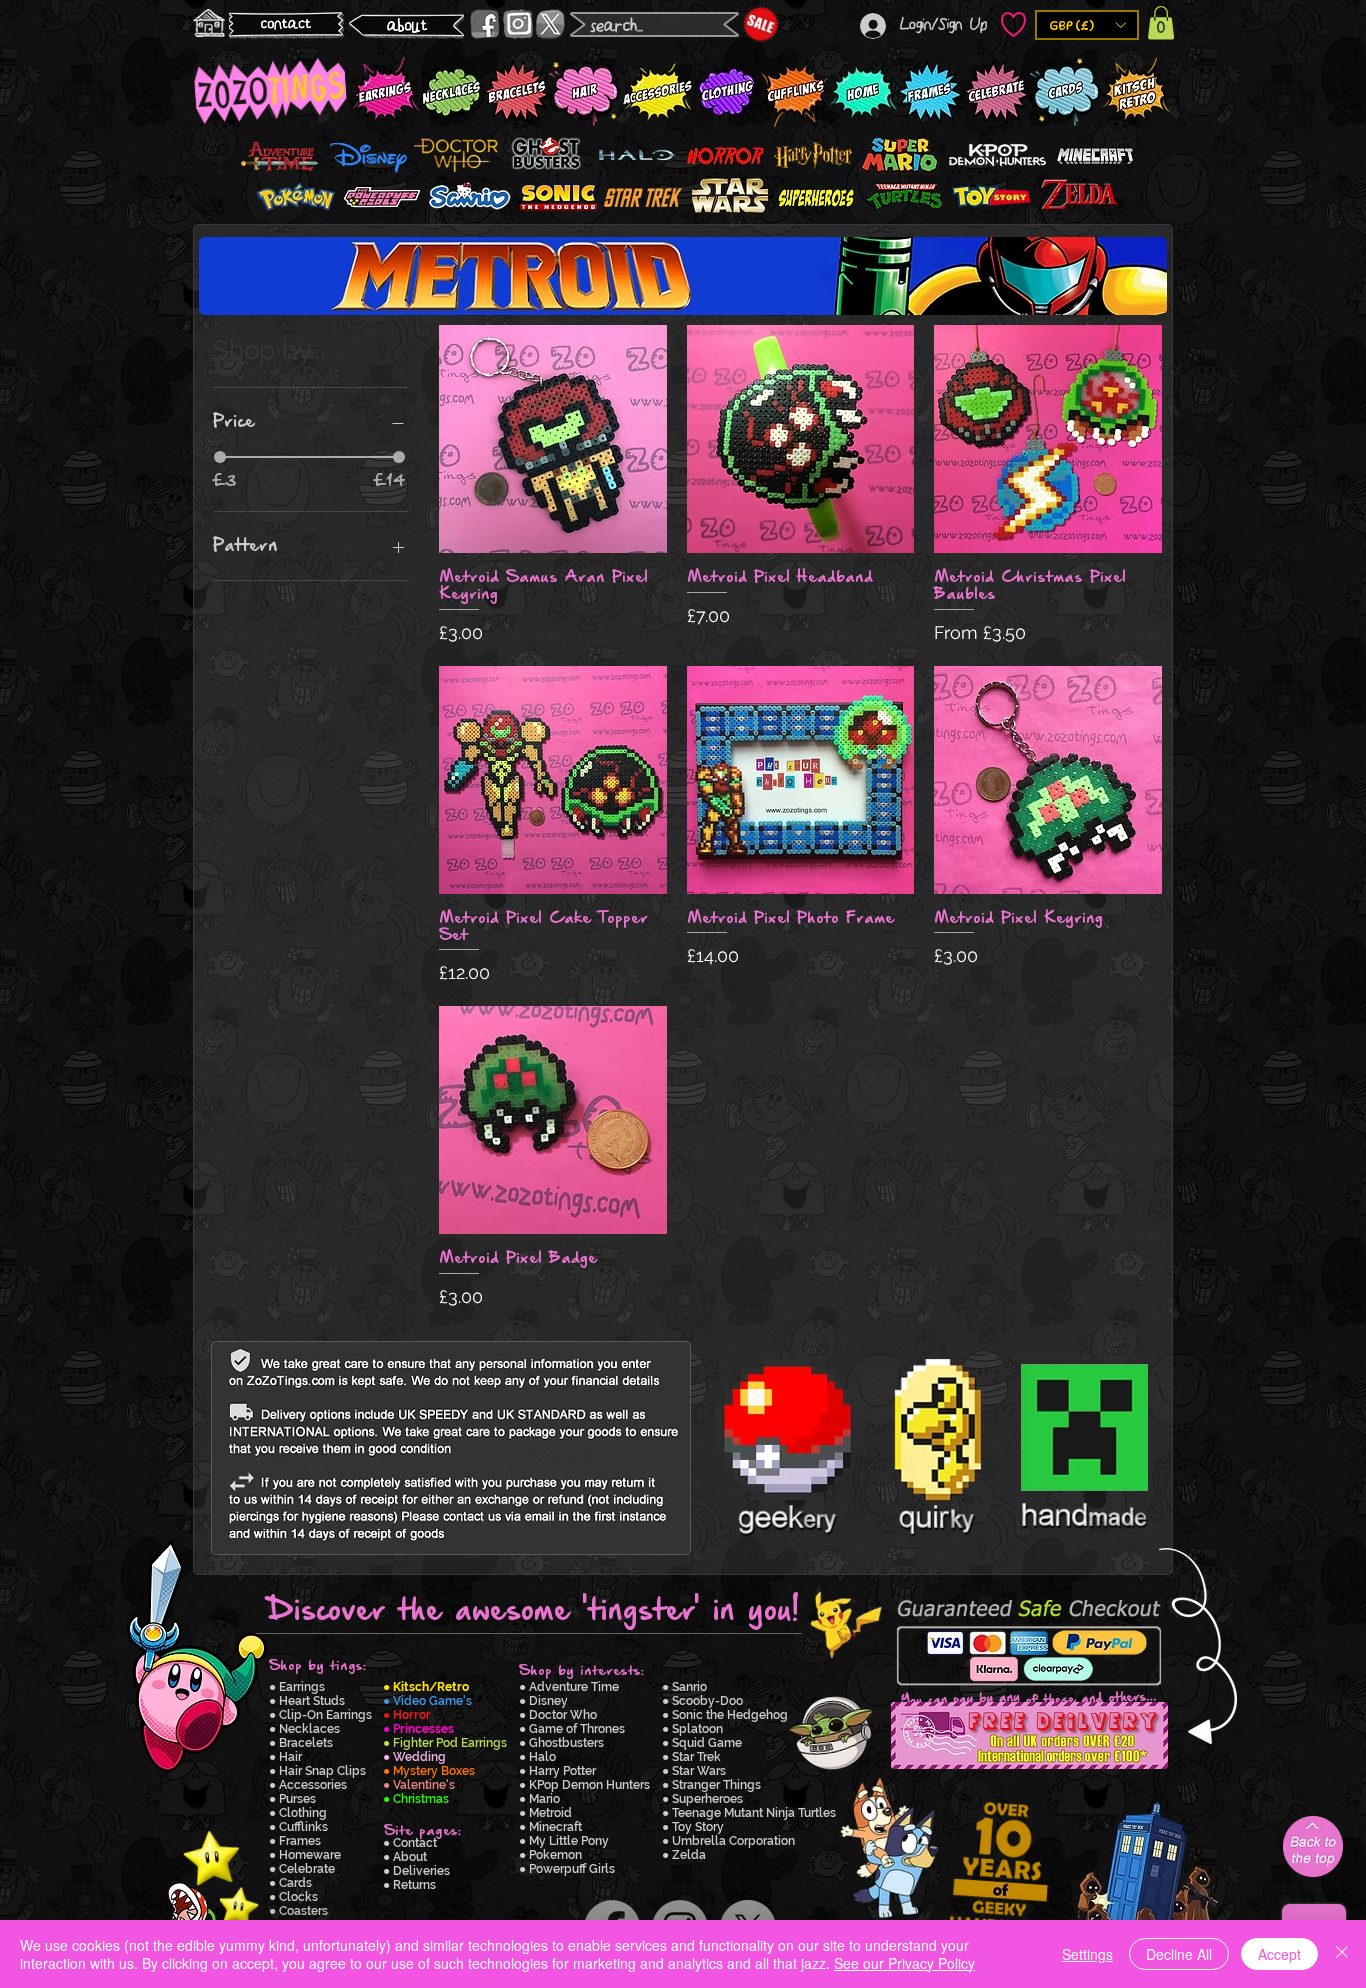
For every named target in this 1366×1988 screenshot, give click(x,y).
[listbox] (1087, 25)
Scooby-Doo (707, 1701)
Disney (548, 1701)
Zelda (689, 1855)
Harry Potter (562, 1771)
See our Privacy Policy (904, 1963)
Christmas (421, 1799)
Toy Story (698, 1827)
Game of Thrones (577, 1729)
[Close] (1342, 1954)
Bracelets (306, 1743)
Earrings (302, 1687)
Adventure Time (574, 1687)
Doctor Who (563, 1715)
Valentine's (424, 1785)
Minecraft (555, 1827)
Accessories (313, 1785)
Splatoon (697, 1729)
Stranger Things (716, 1785)
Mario (544, 1799)
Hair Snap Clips (322, 1771)
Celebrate (307, 1869)
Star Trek (696, 1757)
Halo (542, 1757)
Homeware (310, 1855)
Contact (415, 1843)
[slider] (220, 457)
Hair (290, 1757)
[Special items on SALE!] (760, 24)
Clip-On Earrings (325, 1715)
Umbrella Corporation (733, 1841)
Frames (300, 1841)
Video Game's (432, 1701)
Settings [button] (1087, 1954)
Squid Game (707, 1743)
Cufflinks (303, 1827)
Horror (412, 1715)
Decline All (1179, 1954)
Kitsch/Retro (431, 1687)
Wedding (419, 1757)
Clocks (298, 1897)
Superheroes (707, 1799)
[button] (1087, 25)
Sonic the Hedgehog (730, 1715)
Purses (297, 1799)
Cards (295, 1883)
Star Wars (699, 1771)
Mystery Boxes (434, 1771)
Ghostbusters (566, 1743)
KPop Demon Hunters (589, 1785)
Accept (1279, 1954)
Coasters (303, 1911)
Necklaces (309, 1729)
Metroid (550, 1813)
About (410, 1857)
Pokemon (555, 1855)
